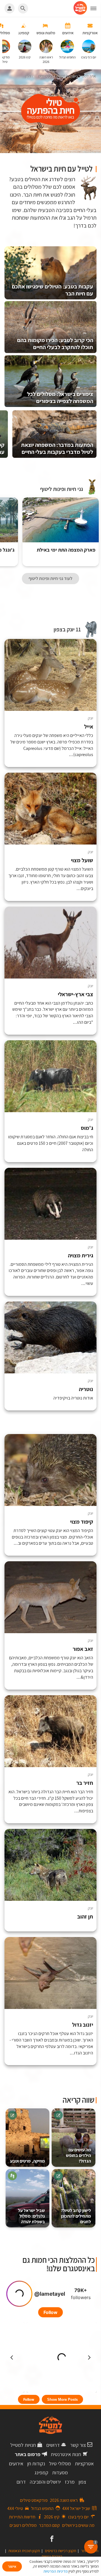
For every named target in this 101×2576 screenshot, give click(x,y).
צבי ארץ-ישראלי (75, 994)
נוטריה (86, 1389)
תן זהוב (85, 1917)
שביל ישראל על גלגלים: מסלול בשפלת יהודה (31, 2216)
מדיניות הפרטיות (56, 2571)
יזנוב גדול (83, 2025)
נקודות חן (36, 2464)
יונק (90, 718)
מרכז (70, 2482)
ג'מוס (87, 1128)
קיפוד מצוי (82, 1522)
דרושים (53, 2445)
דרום (21, 2482)
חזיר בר (85, 1783)
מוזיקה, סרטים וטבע (27, 2161)
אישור (12, 2566)
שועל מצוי (82, 860)
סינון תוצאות (73, 614)
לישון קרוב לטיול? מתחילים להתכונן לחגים (76, 2216)
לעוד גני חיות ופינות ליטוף (50, 578)
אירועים (16, 2464)
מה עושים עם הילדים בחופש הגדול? (78, 2155)
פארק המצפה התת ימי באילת (66, 550)
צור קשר (78, 2445)
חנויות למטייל (23, 2445)
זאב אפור (83, 1649)
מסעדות (60, 2473)
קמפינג (41, 2473)
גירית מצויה (81, 1256)
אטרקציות (84, 2464)
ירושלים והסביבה (45, 2482)
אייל (89, 727)
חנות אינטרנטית (66, 2454)
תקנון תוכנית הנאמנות (24, 2551)
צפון (82, 2482)
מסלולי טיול (60, 2464)
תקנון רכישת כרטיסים (60, 2551)
